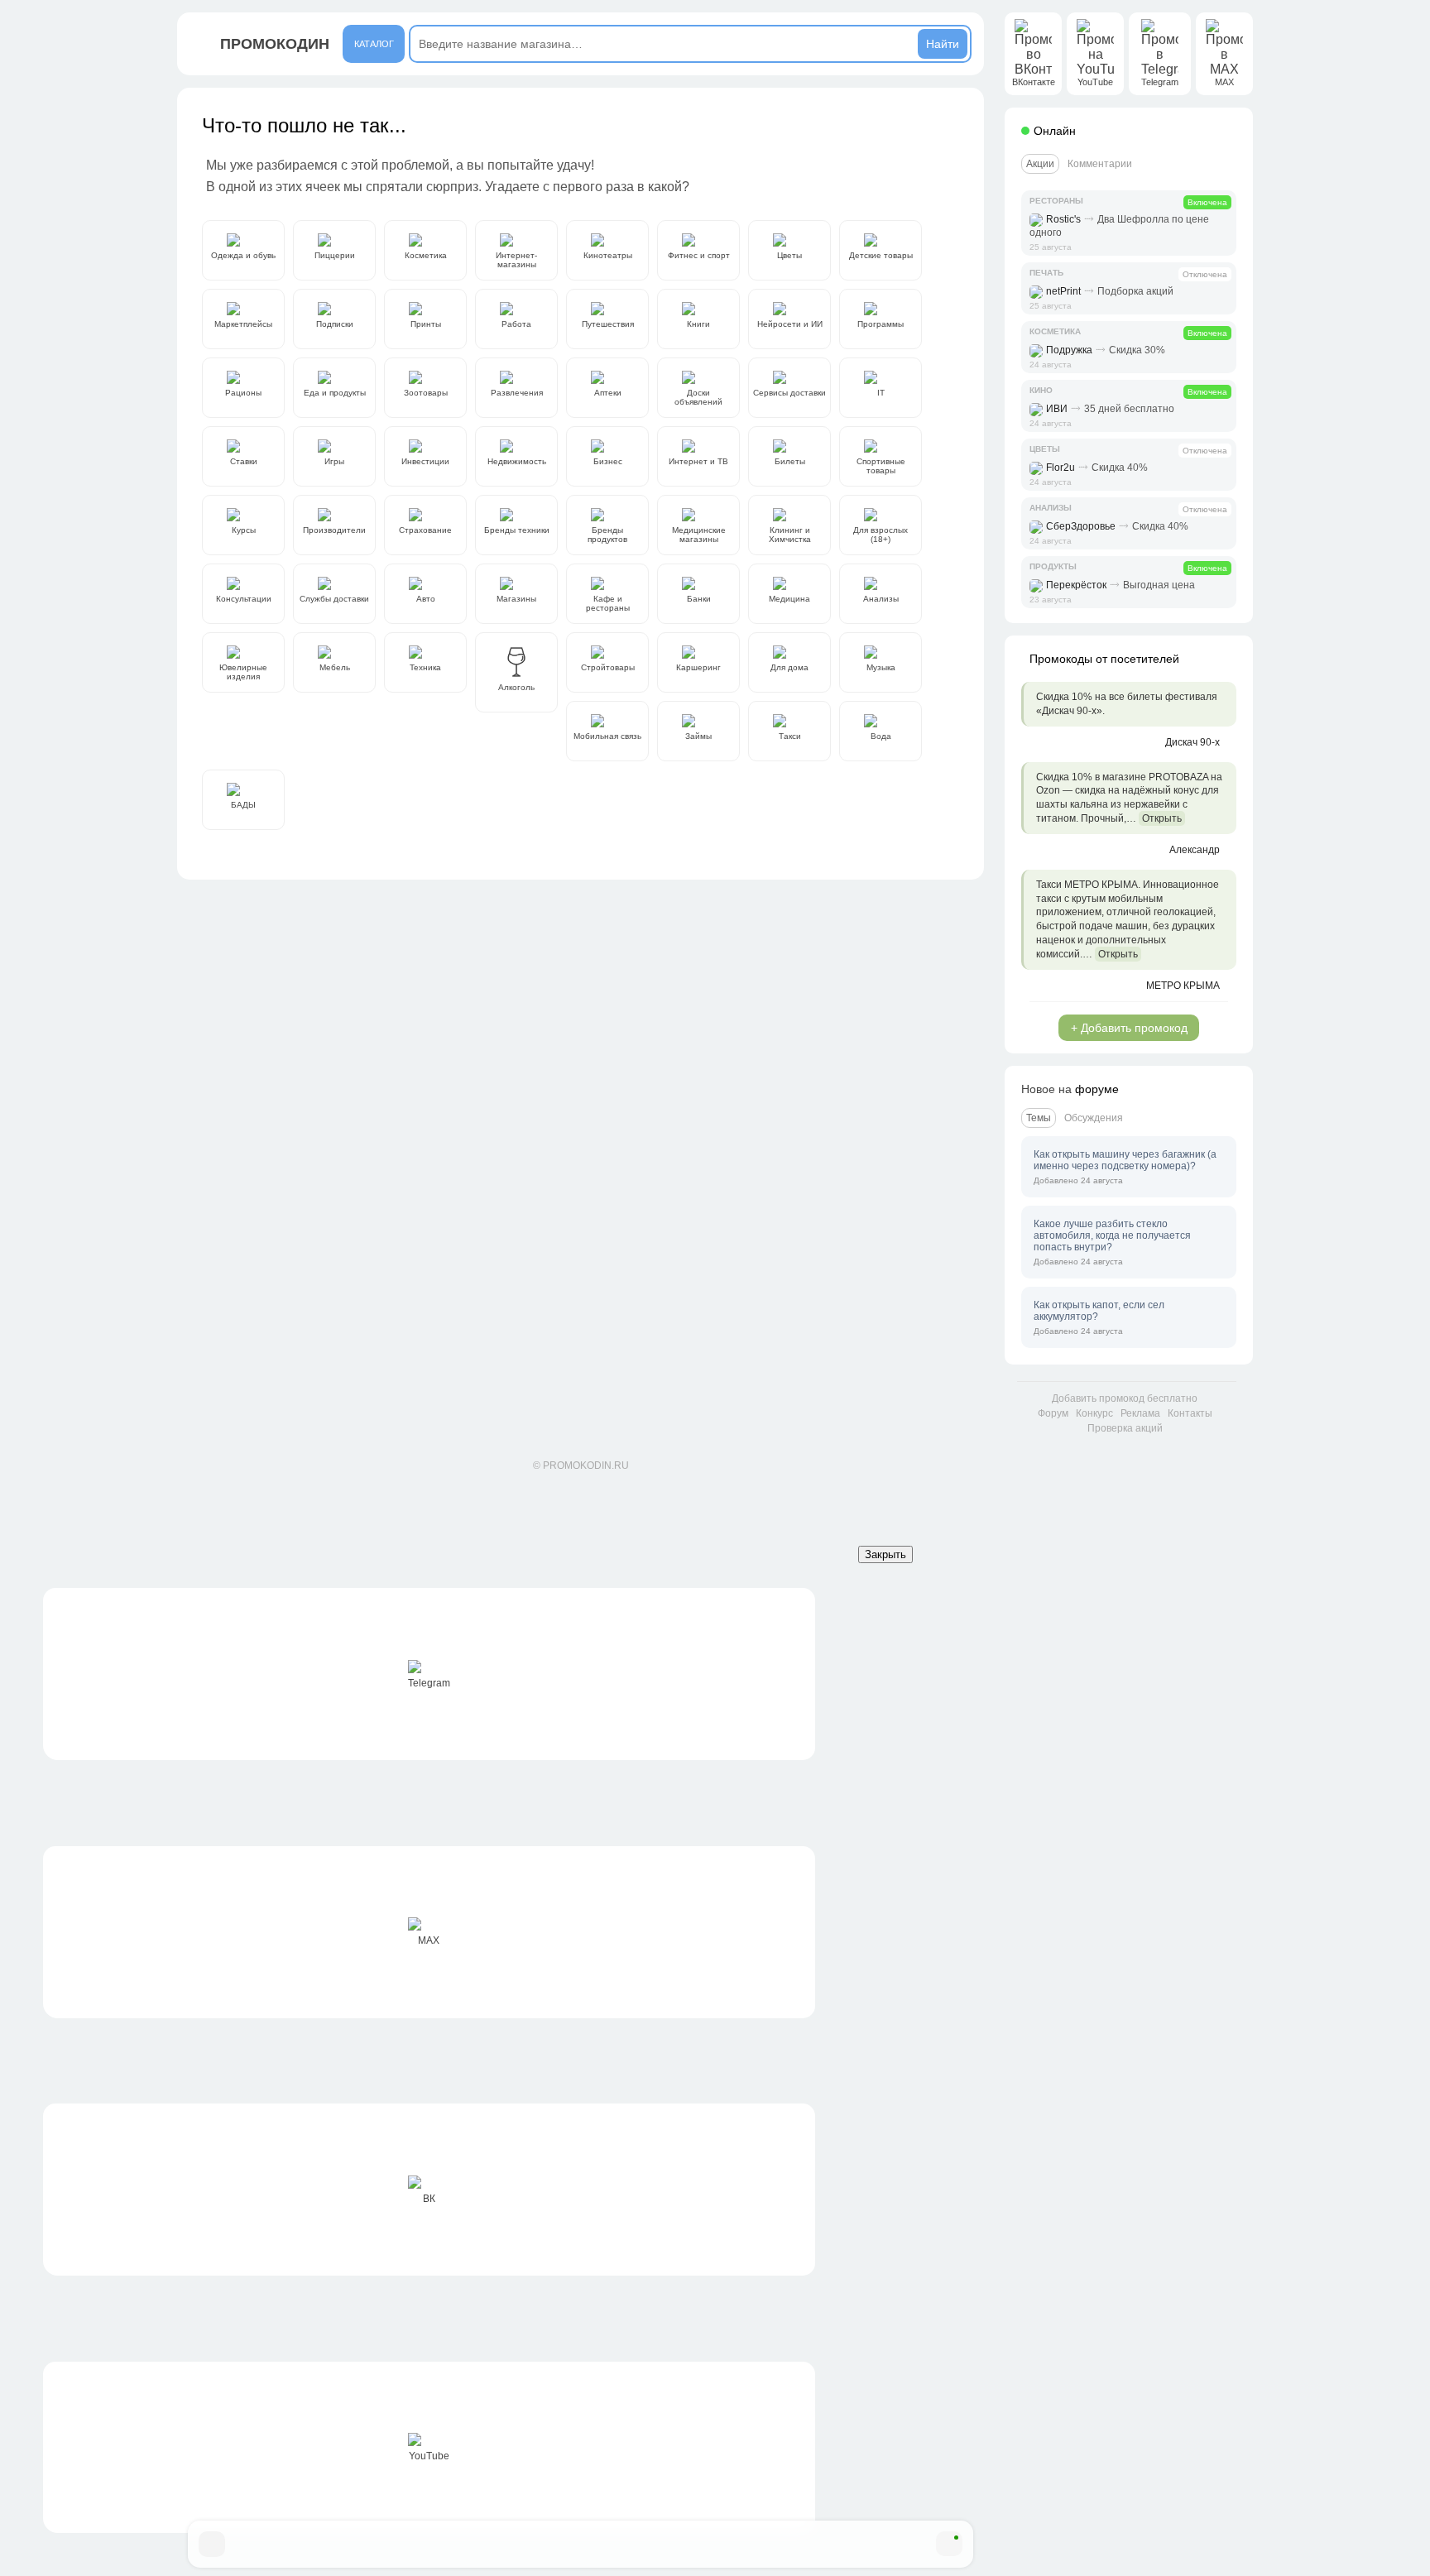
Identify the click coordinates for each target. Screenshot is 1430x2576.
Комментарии (1100, 164)
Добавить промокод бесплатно (1125, 1398)
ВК (429, 2199)
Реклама (1140, 1413)
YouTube (429, 2456)
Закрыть (885, 1554)
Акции (1040, 164)
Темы (1039, 1118)
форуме (1097, 1089)
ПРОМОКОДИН (275, 44)
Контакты (1190, 1413)
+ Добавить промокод (1129, 1028)
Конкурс (1094, 1413)
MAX (429, 1940)
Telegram (429, 1683)
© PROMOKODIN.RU (581, 1465)
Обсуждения (1094, 1118)
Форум (1053, 1413)
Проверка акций (1125, 1428)
